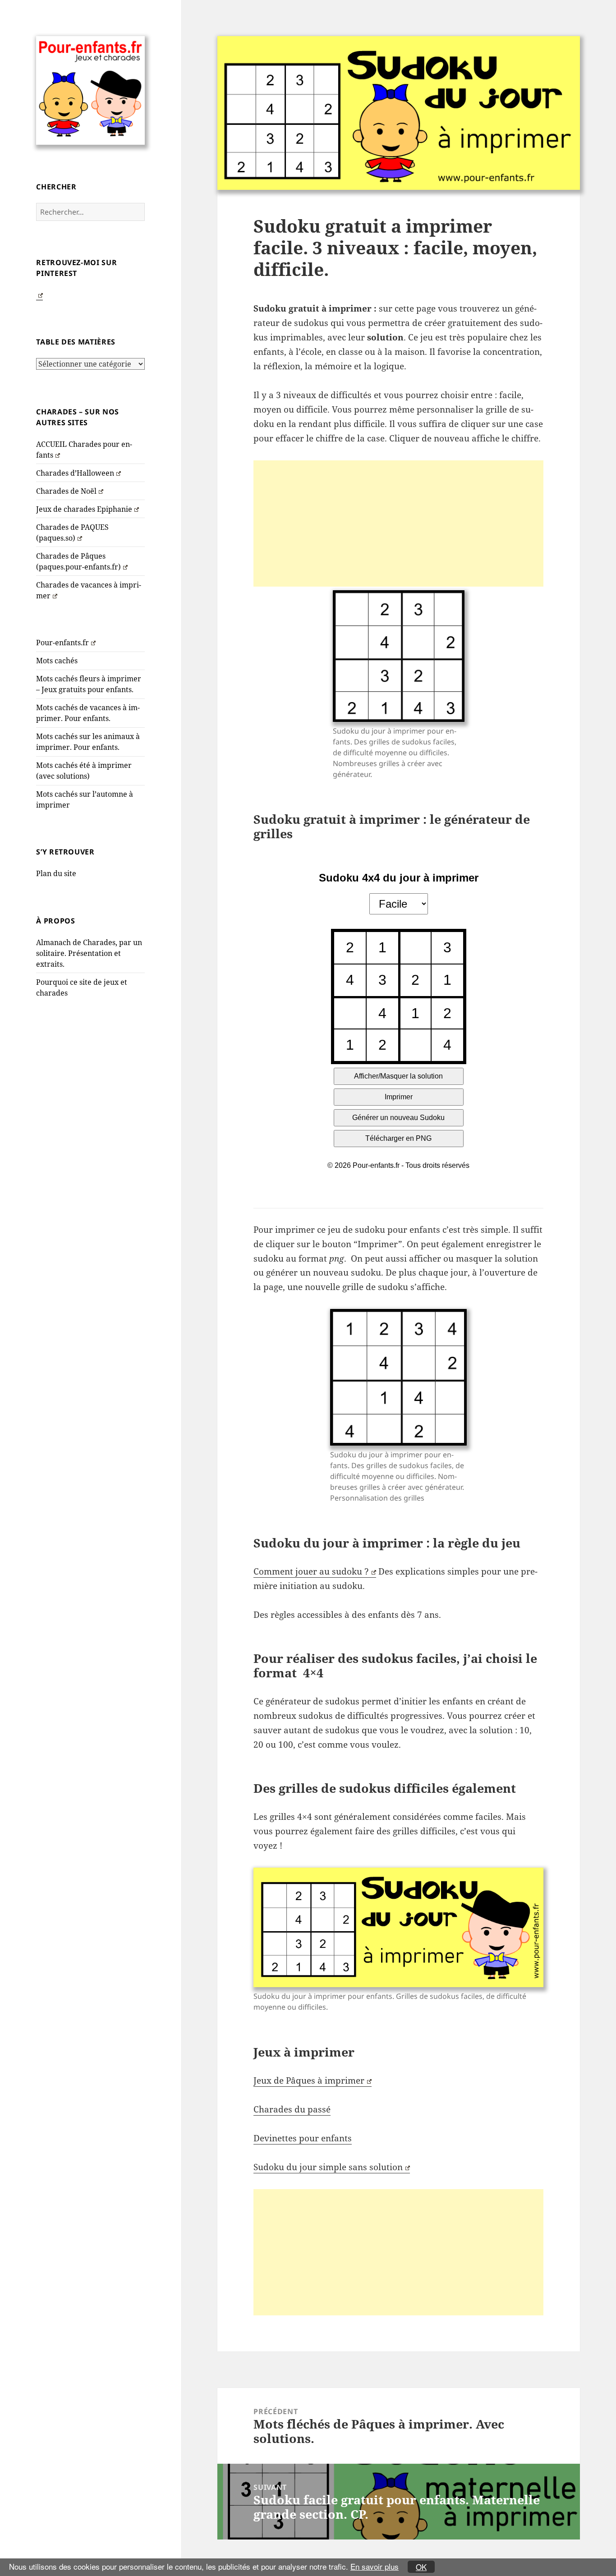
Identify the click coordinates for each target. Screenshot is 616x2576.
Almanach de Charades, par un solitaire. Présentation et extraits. (89, 953)
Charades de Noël (66, 491)
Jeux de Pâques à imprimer (309, 2080)
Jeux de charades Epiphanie (84, 509)
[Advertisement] (398, 523)
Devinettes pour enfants (303, 2138)
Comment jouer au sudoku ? (311, 1571)
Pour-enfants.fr (62, 643)
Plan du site (56, 873)
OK (421, 2567)
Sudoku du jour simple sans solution (328, 2167)
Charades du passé (292, 2109)
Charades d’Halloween (75, 473)
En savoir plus (375, 2566)
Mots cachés (57, 661)
